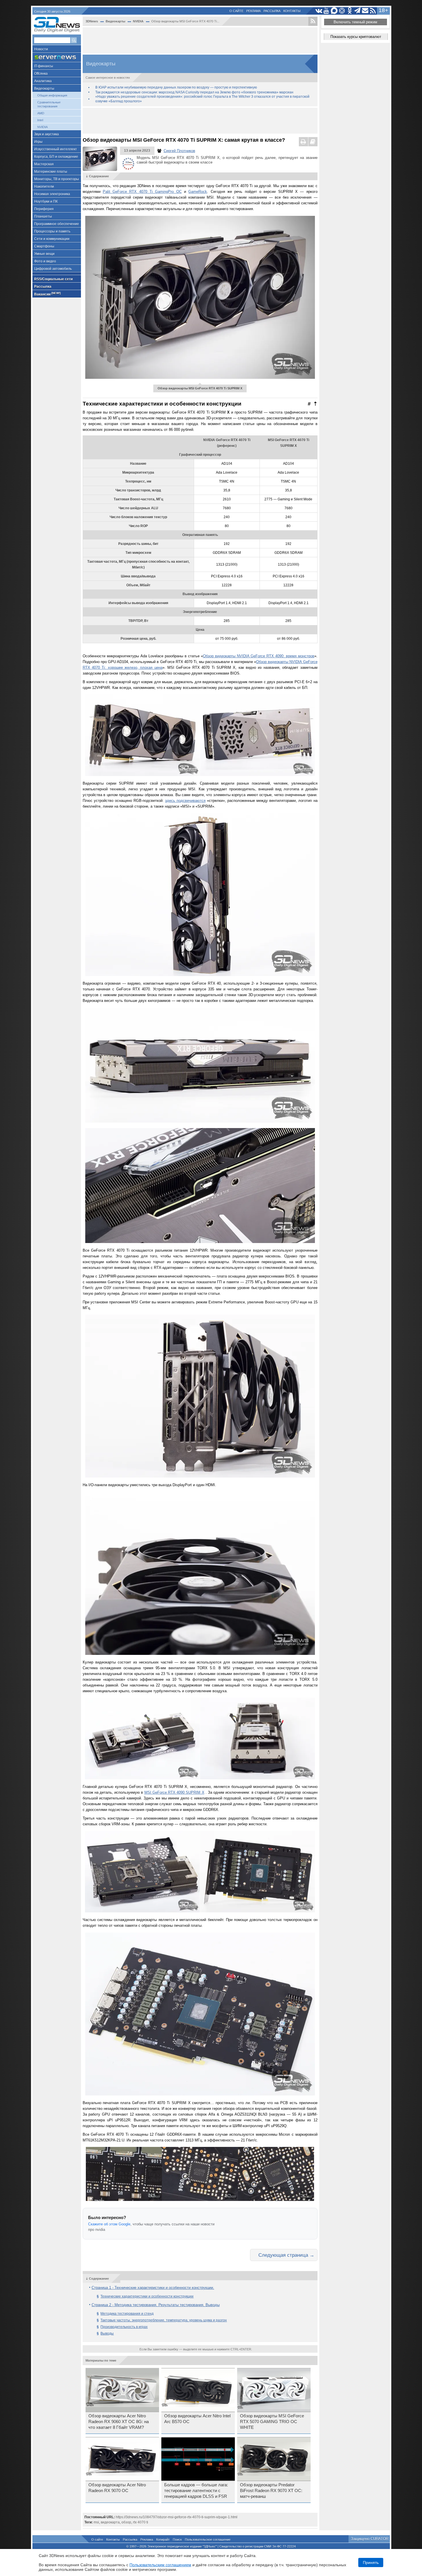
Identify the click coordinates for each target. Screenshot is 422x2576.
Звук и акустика (47, 134)
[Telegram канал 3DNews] (358, 11)
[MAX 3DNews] (334, 11)
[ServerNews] (57, 57)
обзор (126, 2522)
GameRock (198, 192)
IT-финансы (44, 66)
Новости (41, 49)
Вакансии (47, 294)
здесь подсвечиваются (185, 801)
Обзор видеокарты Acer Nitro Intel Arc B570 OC (197, 2419)
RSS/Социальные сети (53, 279)
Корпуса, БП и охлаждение (56, 157)
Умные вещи (44, 254)
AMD (41, 113)
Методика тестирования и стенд (127, 2314)
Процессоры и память (52, 231)
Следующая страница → (286, 2255)
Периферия (44, 209)
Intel (40, 120)
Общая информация (52, 95)
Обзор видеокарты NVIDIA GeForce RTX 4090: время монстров (259, 656)
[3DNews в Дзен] (342, 11)
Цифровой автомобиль (53, 269)
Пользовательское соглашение (208, 2539)
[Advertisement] (200, 40)
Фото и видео (45, 261)
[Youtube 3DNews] (327, 11)
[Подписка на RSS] (373, 11)
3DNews (92, 21)
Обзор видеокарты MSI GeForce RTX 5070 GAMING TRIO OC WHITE (272, 2422)
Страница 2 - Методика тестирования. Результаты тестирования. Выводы (156, 2305)
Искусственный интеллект (56, 149)
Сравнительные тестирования (49, 104)
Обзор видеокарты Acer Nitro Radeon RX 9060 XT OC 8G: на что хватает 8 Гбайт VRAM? (119, 2422)
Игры (38, 142)
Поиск (177, 2539)
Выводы (107, 2333)
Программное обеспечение (57, 224)
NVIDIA (42, 127)
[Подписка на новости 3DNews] (365, 11)
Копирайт (163, 2539)
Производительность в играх (124, 2327)
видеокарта (110, 2522)
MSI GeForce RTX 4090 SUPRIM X (174, 1792)
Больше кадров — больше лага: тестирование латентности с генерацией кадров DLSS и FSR (196, 2491)
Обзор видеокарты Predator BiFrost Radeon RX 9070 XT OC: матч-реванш (271, 2491)
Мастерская (44, 164)
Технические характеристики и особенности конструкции (147, 2296)
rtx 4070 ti (141, 2522)
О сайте (236, 11)
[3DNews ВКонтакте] (319, 11)
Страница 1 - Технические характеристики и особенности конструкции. (153, 2288)
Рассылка (272, 11)
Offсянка (41, 74)
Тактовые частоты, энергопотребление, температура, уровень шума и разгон (164, 2320)
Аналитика (43, 81)
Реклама (253, 11)
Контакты (292, 11)
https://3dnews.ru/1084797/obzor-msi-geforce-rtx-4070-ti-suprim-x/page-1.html (177, 2517)
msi (96, 2522)
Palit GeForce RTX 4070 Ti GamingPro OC (142, 192)
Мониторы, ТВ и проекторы (57, 179)
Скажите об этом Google (109, 2224)
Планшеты (43, 216)
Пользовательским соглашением (160, 2565)
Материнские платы (51, 172)
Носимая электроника (52, 194)
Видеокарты (44, 89)
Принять (371, 2562)
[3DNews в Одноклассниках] (350, 11)
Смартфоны (44, 246)
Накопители (44, 187)
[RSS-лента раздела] (313, 21)
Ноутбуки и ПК (46, 201)
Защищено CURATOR (370, 2539)
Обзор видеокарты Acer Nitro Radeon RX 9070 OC (117, 2488)
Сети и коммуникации (52, 239)
